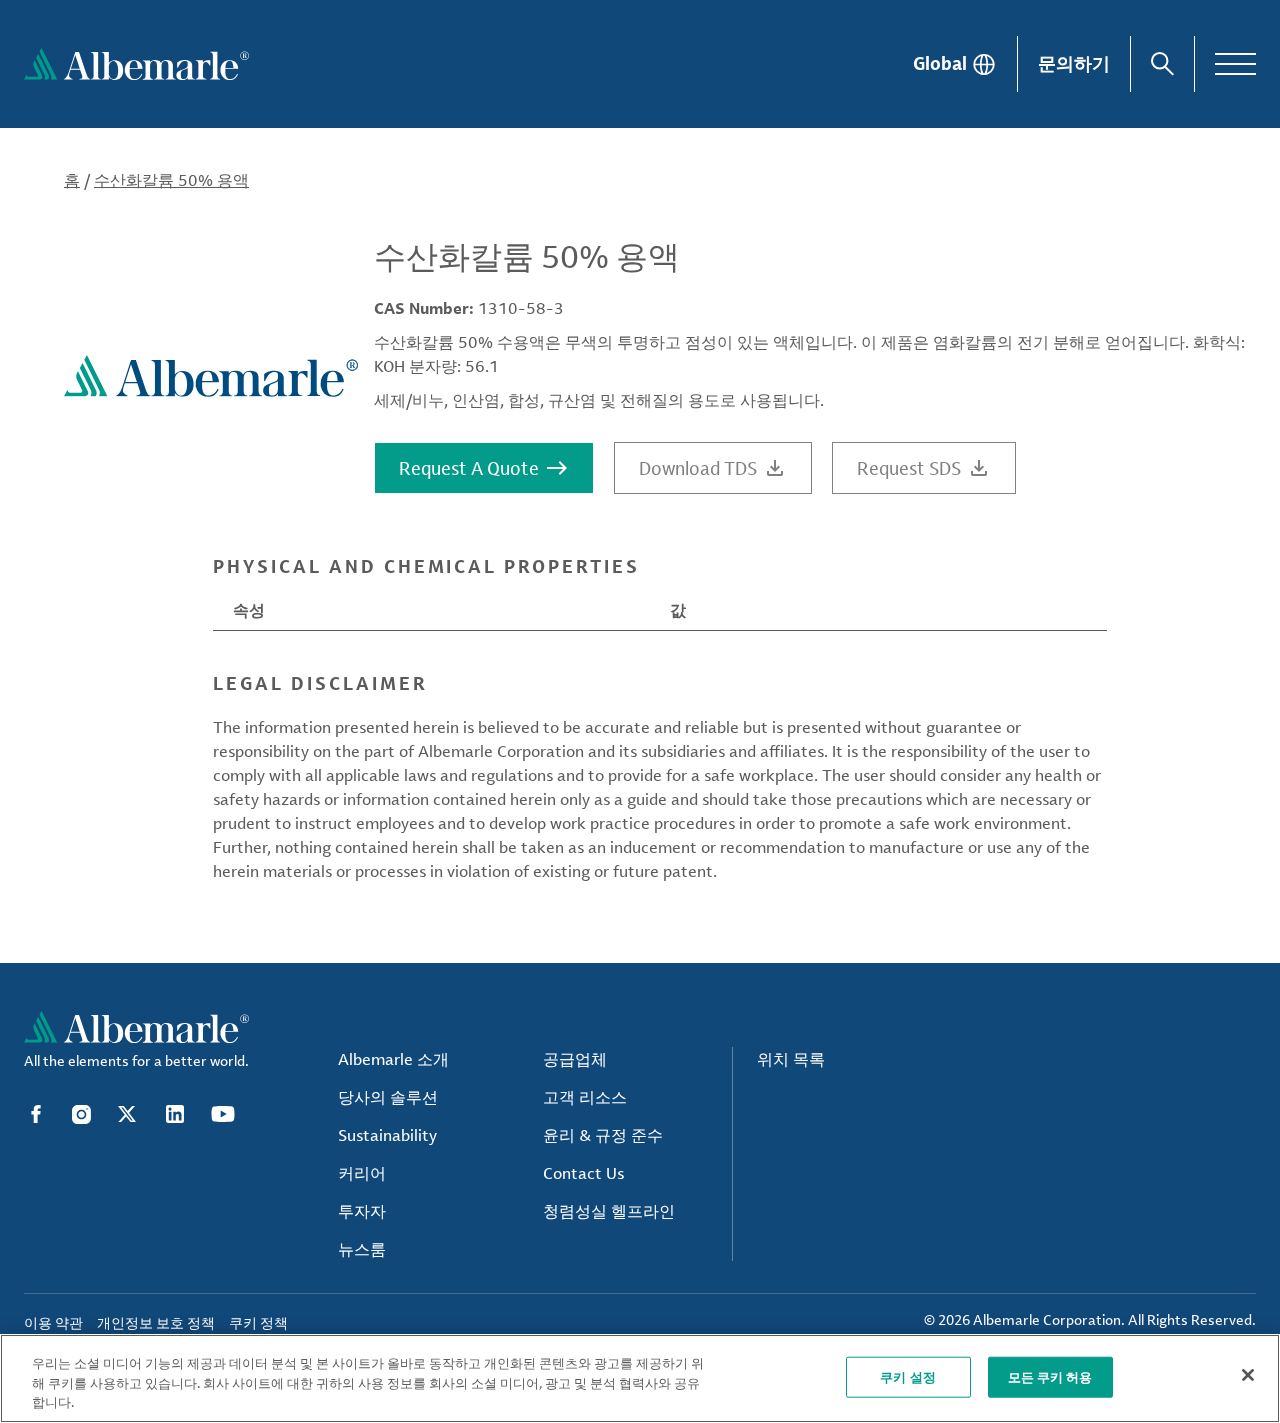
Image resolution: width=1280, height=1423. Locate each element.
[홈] (136, 64)
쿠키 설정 (908, 1376)
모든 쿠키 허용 (1050, 1376)
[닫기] (1248, 1375)
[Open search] (1162, 64)
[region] (640, 1378)
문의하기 (1074, 63)
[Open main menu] (1235, 64)
